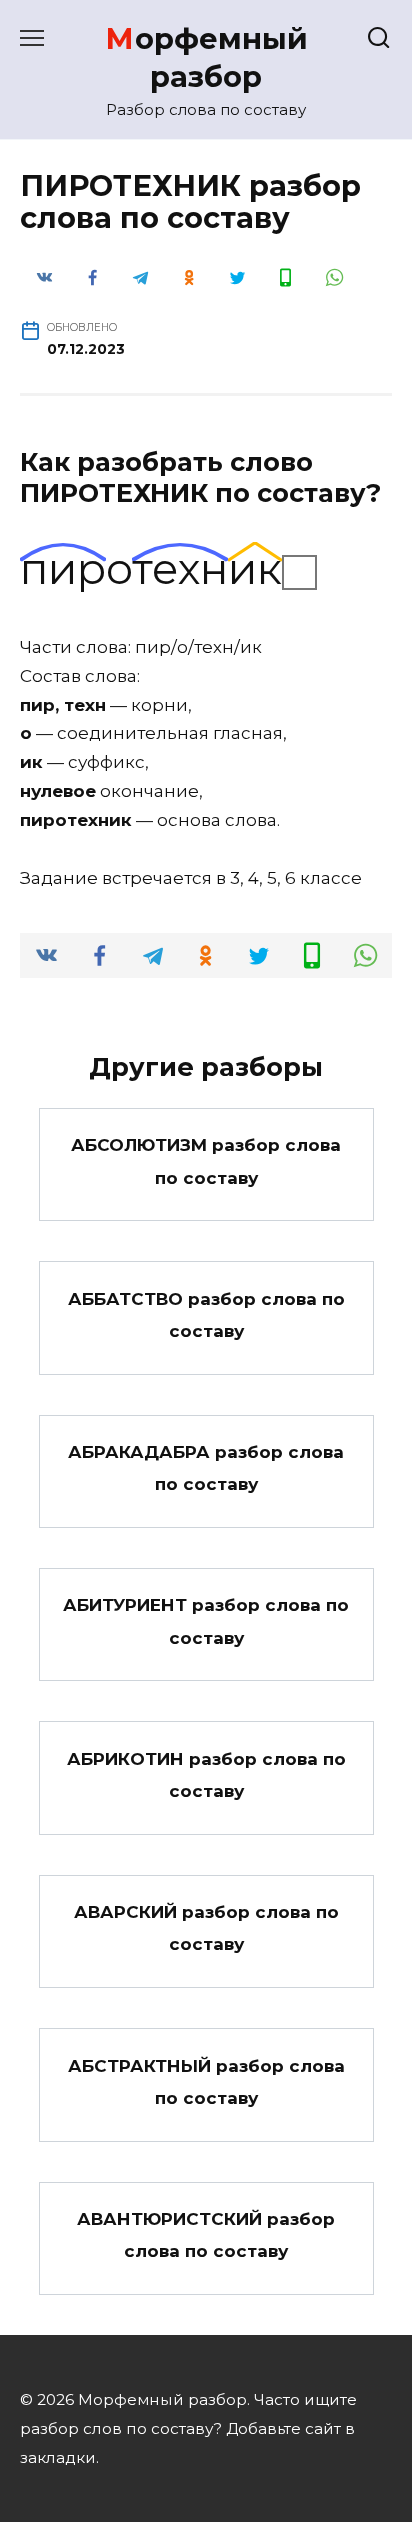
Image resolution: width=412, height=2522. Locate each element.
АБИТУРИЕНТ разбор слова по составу (206, 1621)
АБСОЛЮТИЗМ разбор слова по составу (206, 1161)
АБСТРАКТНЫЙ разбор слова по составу (206, 2081)
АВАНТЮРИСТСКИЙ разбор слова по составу (206, 2235)
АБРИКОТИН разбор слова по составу (206, 1774)
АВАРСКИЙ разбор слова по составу (206, 1928)
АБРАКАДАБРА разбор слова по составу (206, 1468)
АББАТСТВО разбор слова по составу (206, 1314)
